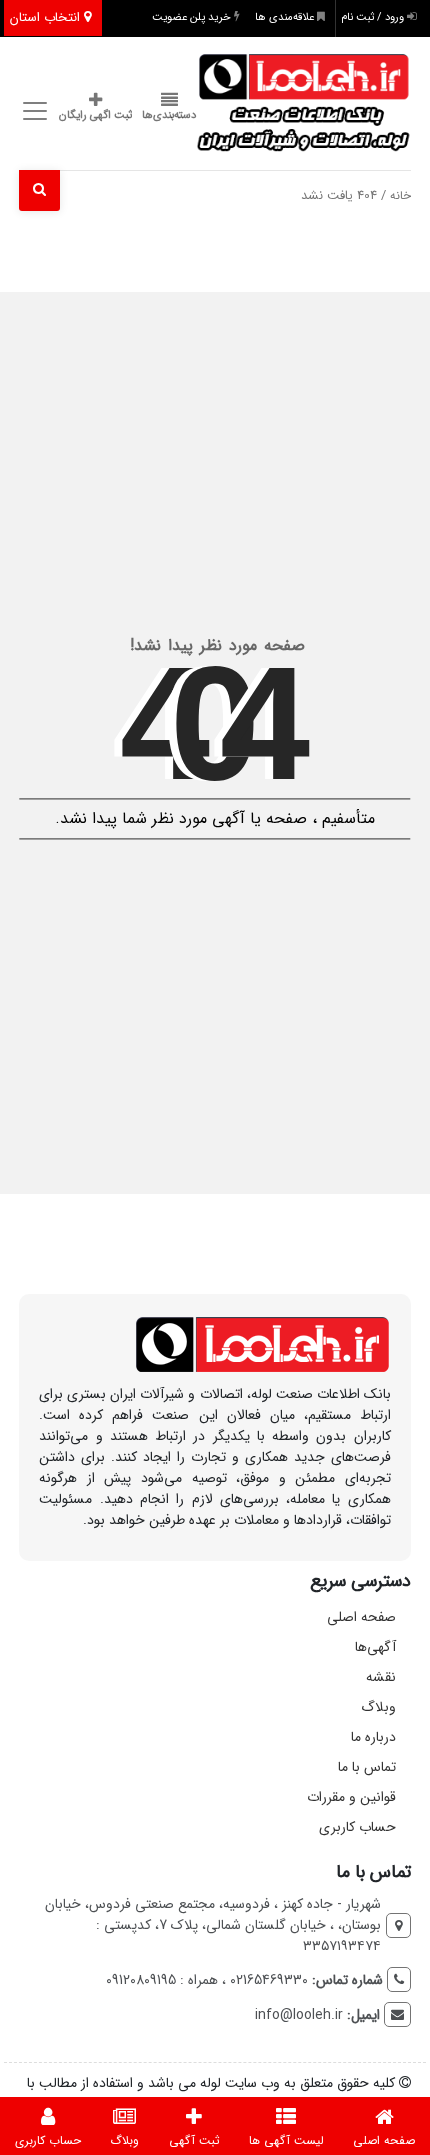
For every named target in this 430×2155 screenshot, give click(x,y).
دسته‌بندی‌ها (169, 115)
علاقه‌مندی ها (286, 17)
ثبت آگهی (194, 2140)
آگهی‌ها (375, 1647)
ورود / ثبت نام (374, 17)
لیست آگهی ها (286, 2140)
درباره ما (373, 1737)
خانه (400, 196)
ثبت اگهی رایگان (95, 115)
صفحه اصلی (361, 1617)
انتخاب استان (47, 17)
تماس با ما (367, 1767)
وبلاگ (378, 1707)
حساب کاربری (357, 1827)
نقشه (381, 1677)
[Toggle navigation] (31, 110)
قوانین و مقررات (351, 1797)
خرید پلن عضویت (193, 17)
